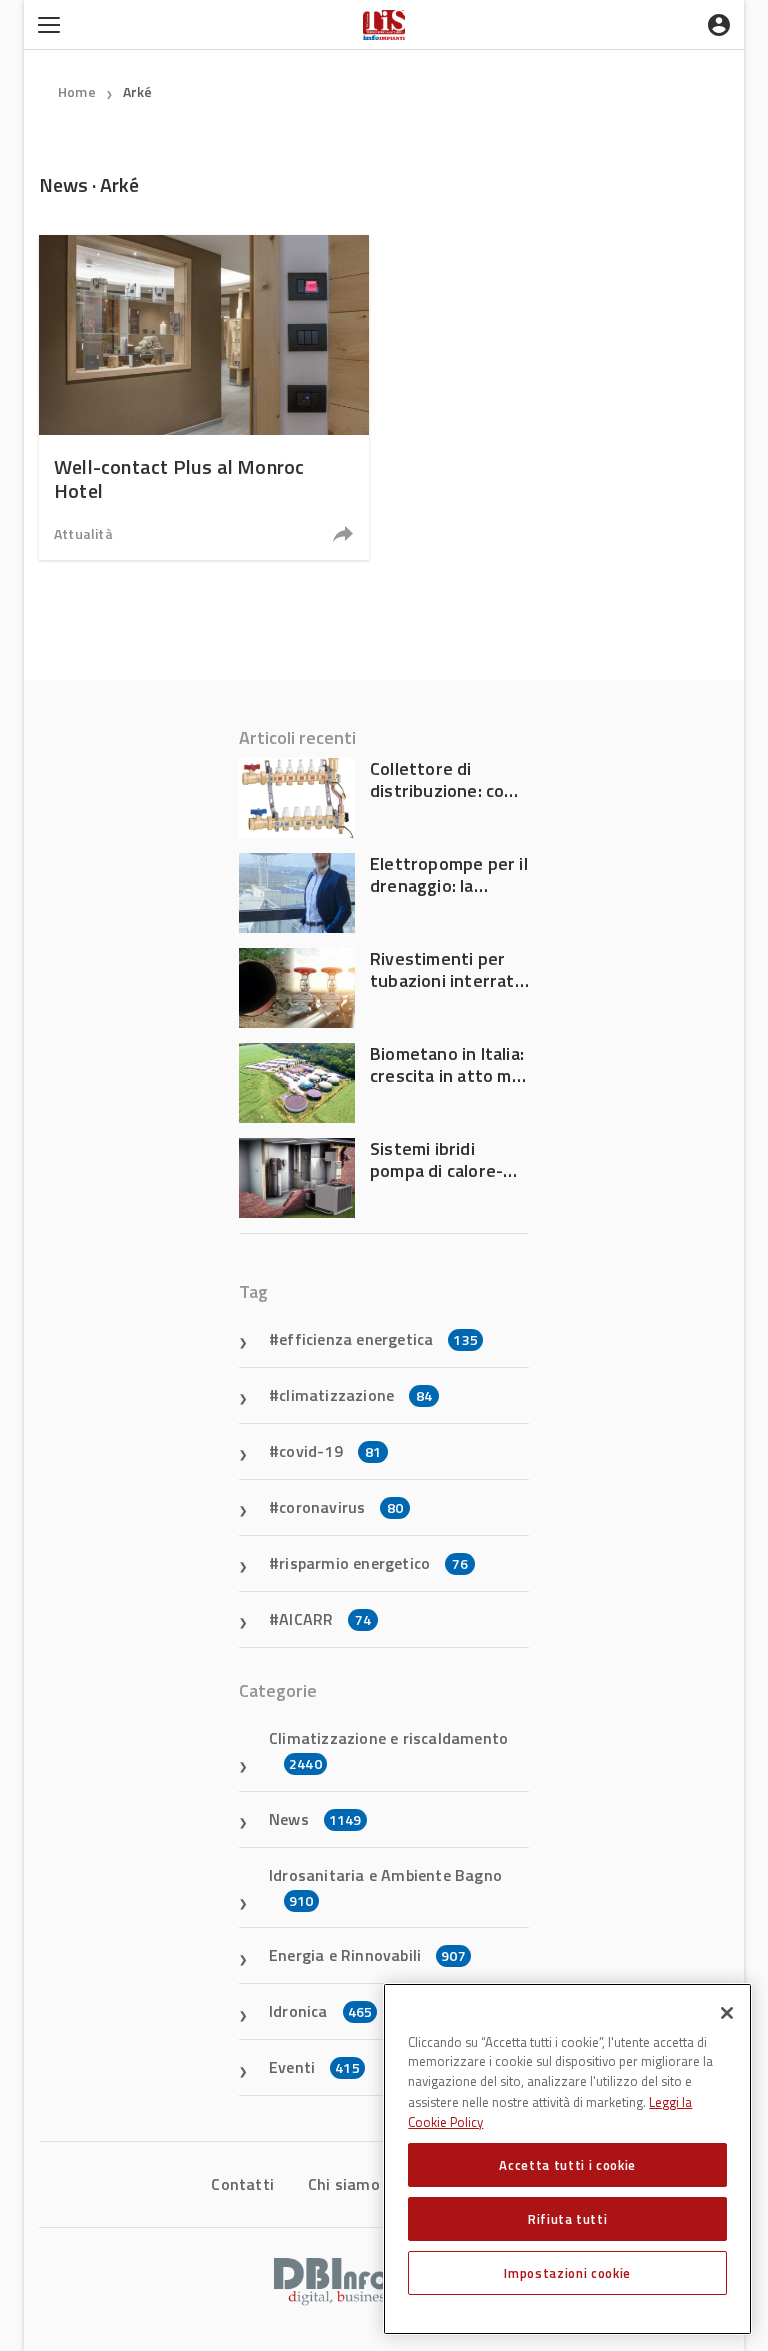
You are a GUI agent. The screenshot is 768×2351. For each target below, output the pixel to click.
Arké (138, 91)
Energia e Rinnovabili (367, 1955)
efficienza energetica (378, 1339)
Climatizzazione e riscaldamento (388, 1750)
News (315, 1819)
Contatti (242, 2184)
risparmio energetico (373, 1563)
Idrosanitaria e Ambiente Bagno (385, 1887)
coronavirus (341, 1507)
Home (77, 91)
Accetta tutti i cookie (567, 2165)
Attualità (83, 533)
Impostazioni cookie (567, 2273)
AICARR (325, 1619)
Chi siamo (344, 2184)
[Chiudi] (727, 2013)
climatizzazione (355, 1395)
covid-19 (330, 1451)
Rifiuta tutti (568, 2219)
